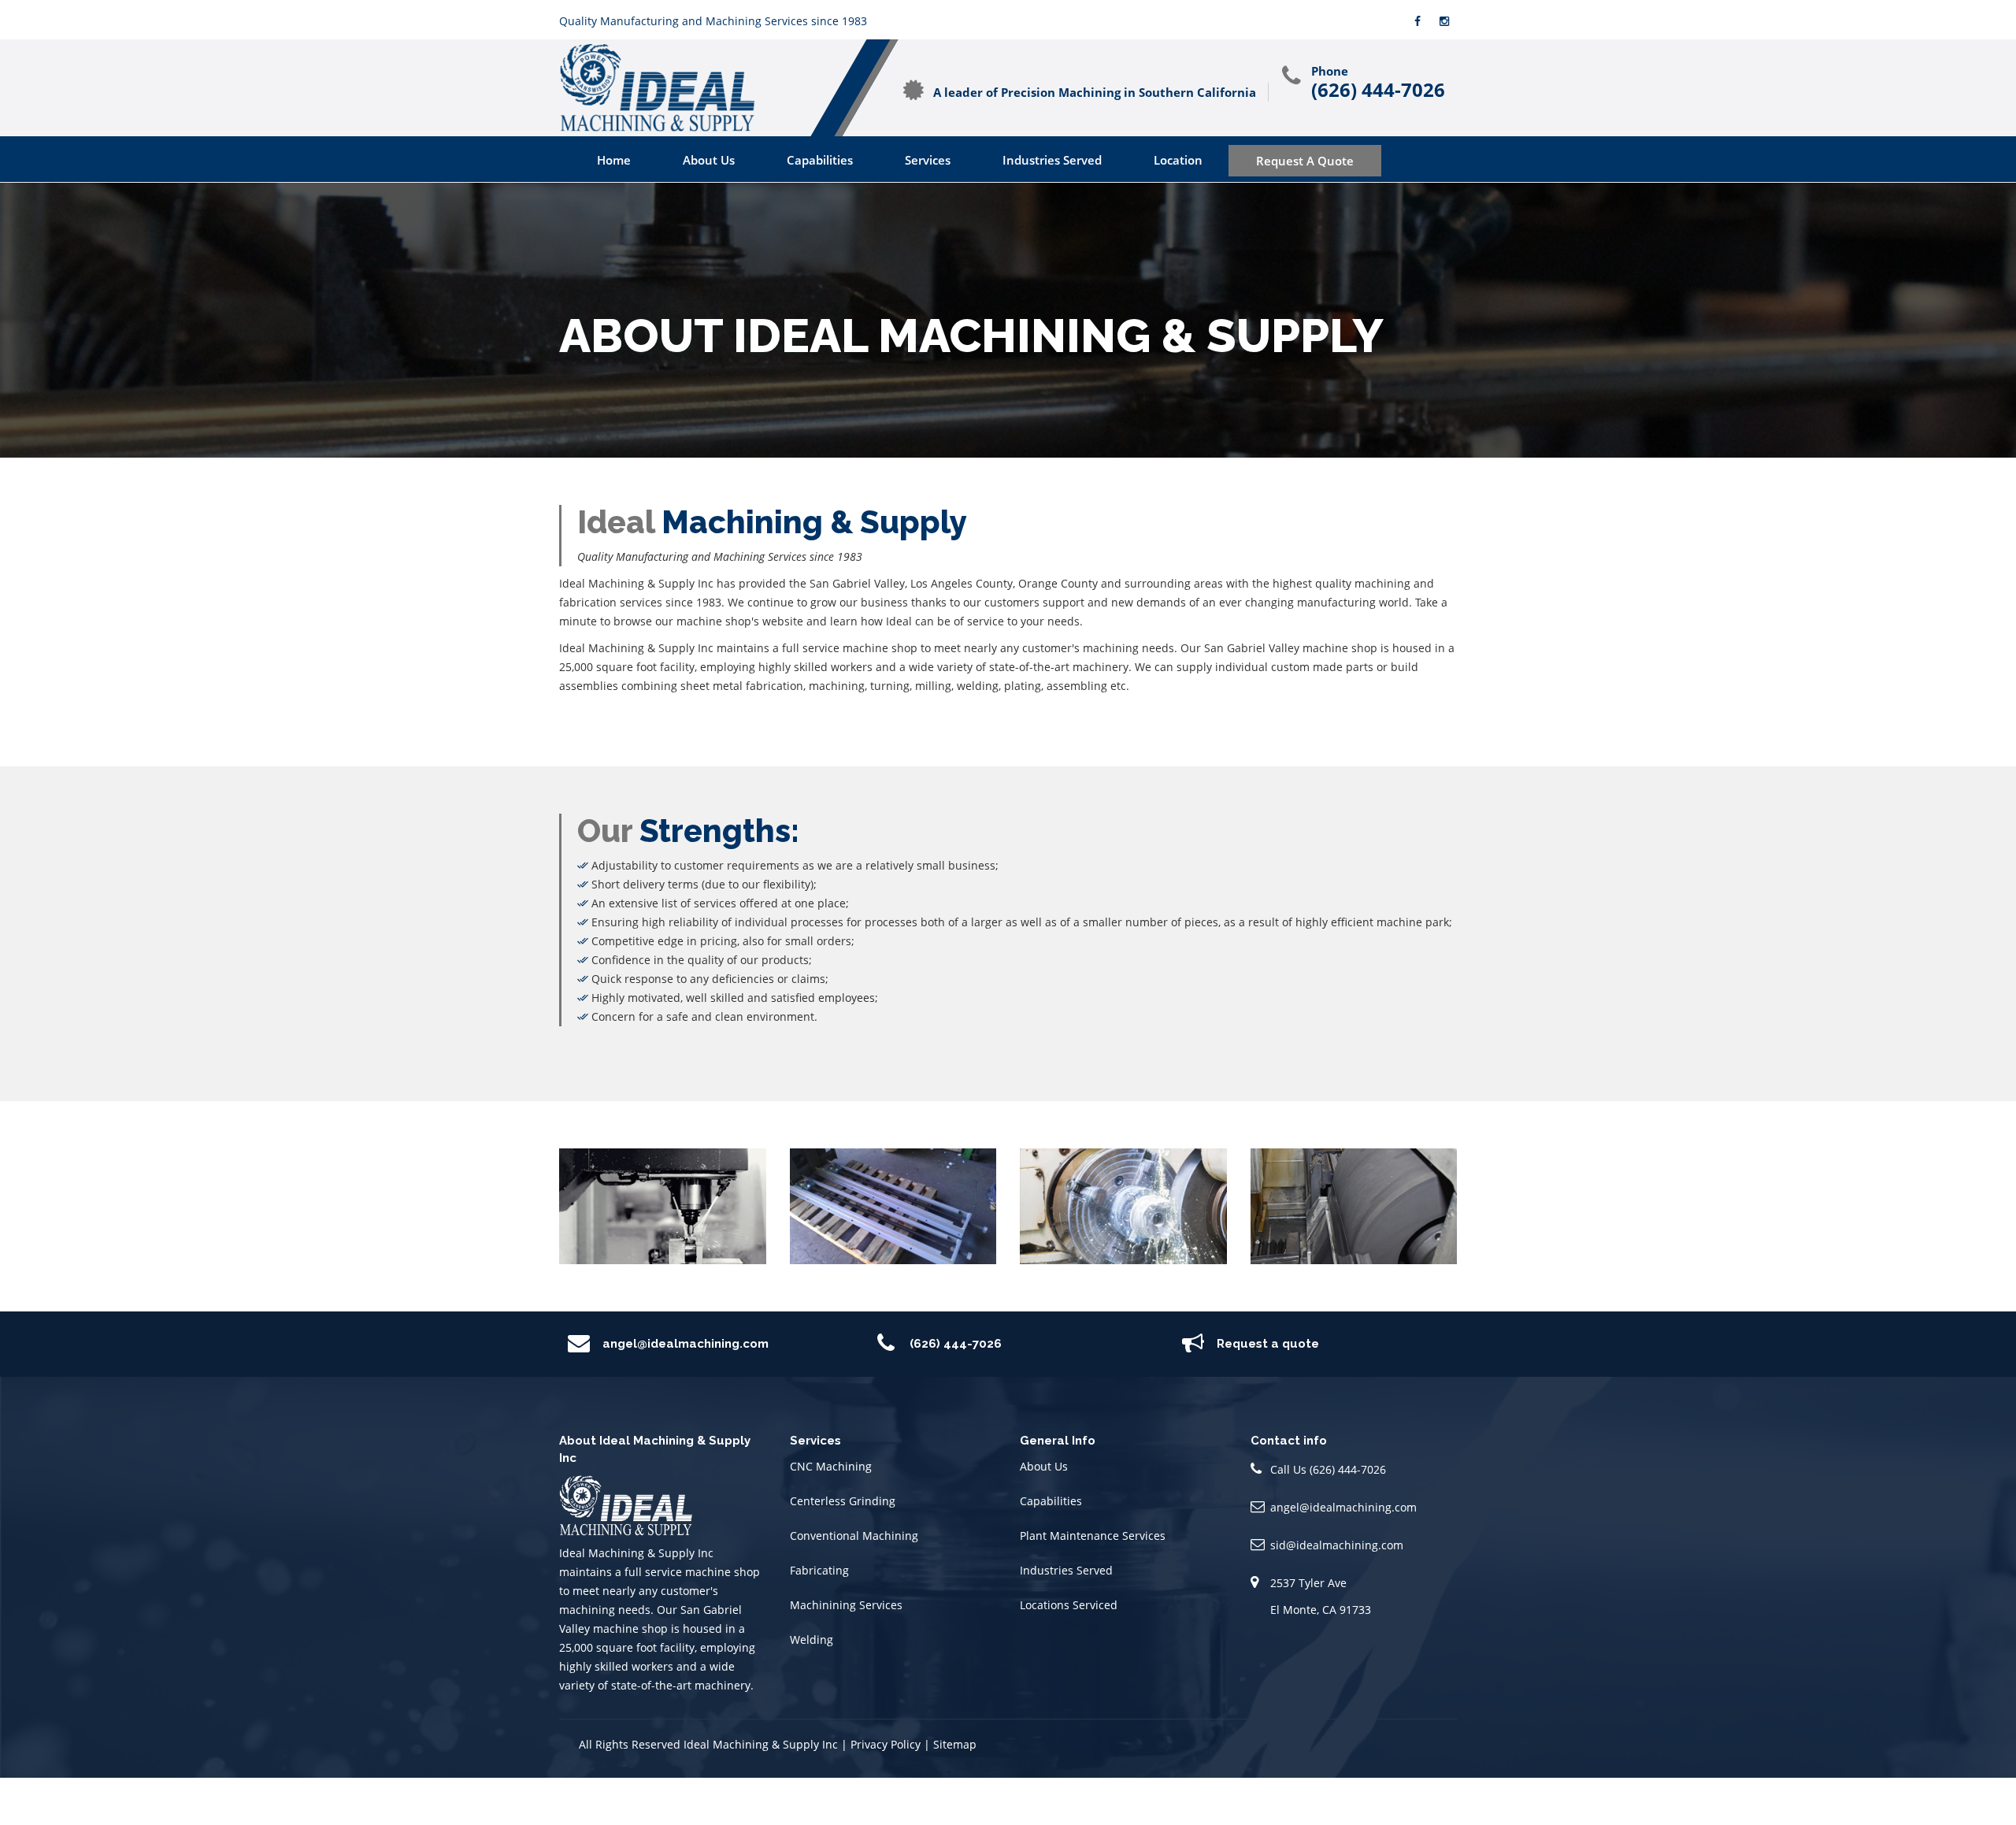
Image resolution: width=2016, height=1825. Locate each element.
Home (614, 160)
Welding (812, 1640)
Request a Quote (1305, 161)
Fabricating (819, 1570)
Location (1178, 160)
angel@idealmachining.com (686, 1344)
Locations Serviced (1069, 1605)
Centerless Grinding (843, 1501)
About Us (709, 160)
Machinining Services (846, 1605)
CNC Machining (831, 1466)
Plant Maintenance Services (1093, 1536)
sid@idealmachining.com (1337, 1545)
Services (928, 160)
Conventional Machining (854, 1536)
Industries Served (1052, 160)
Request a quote (1268, 1344)
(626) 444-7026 (1378, 90)
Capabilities (820, 160)
